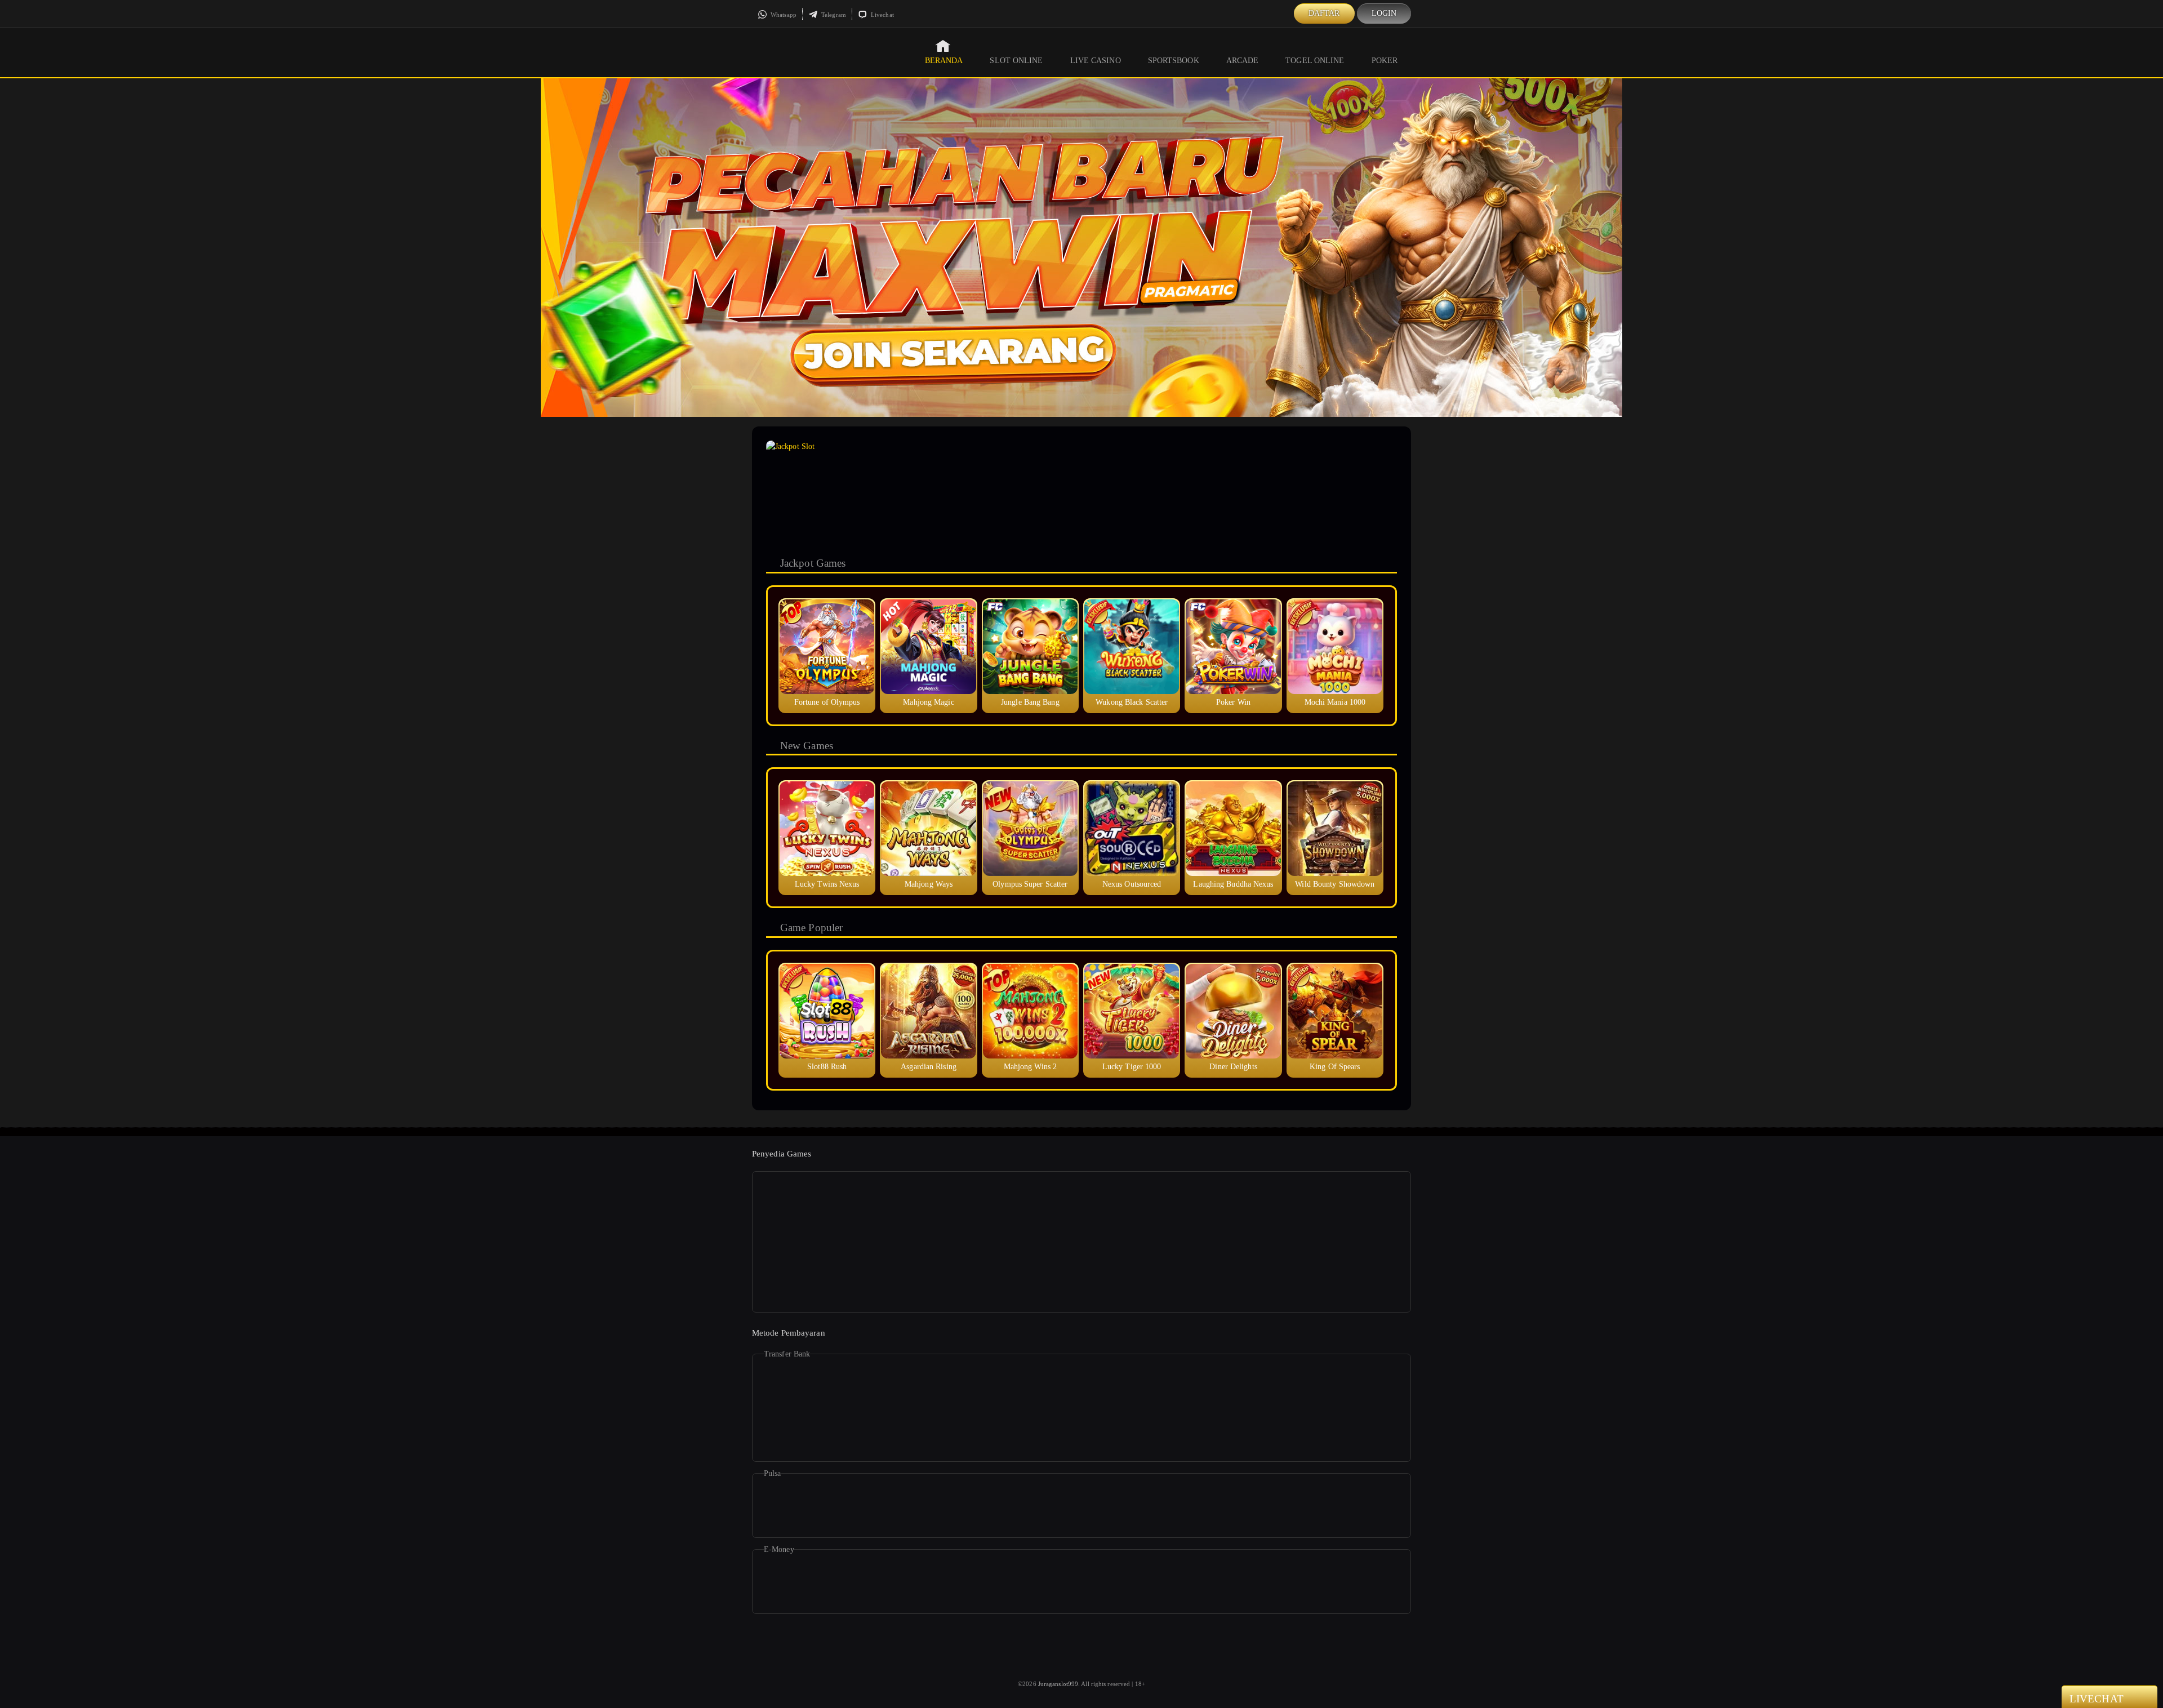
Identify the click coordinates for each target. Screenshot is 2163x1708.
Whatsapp (783, 15)
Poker (1385, 61)
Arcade (1243, 61)
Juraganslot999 (1058, 1684)
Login (1384, 13)
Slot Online (1016, 61)
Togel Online (1315, 61)
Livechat (882, 15)
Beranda (944, 61)
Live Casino (1096, 61)
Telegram (833, 15)
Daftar (1324, 13)
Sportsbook (1174, 61)
